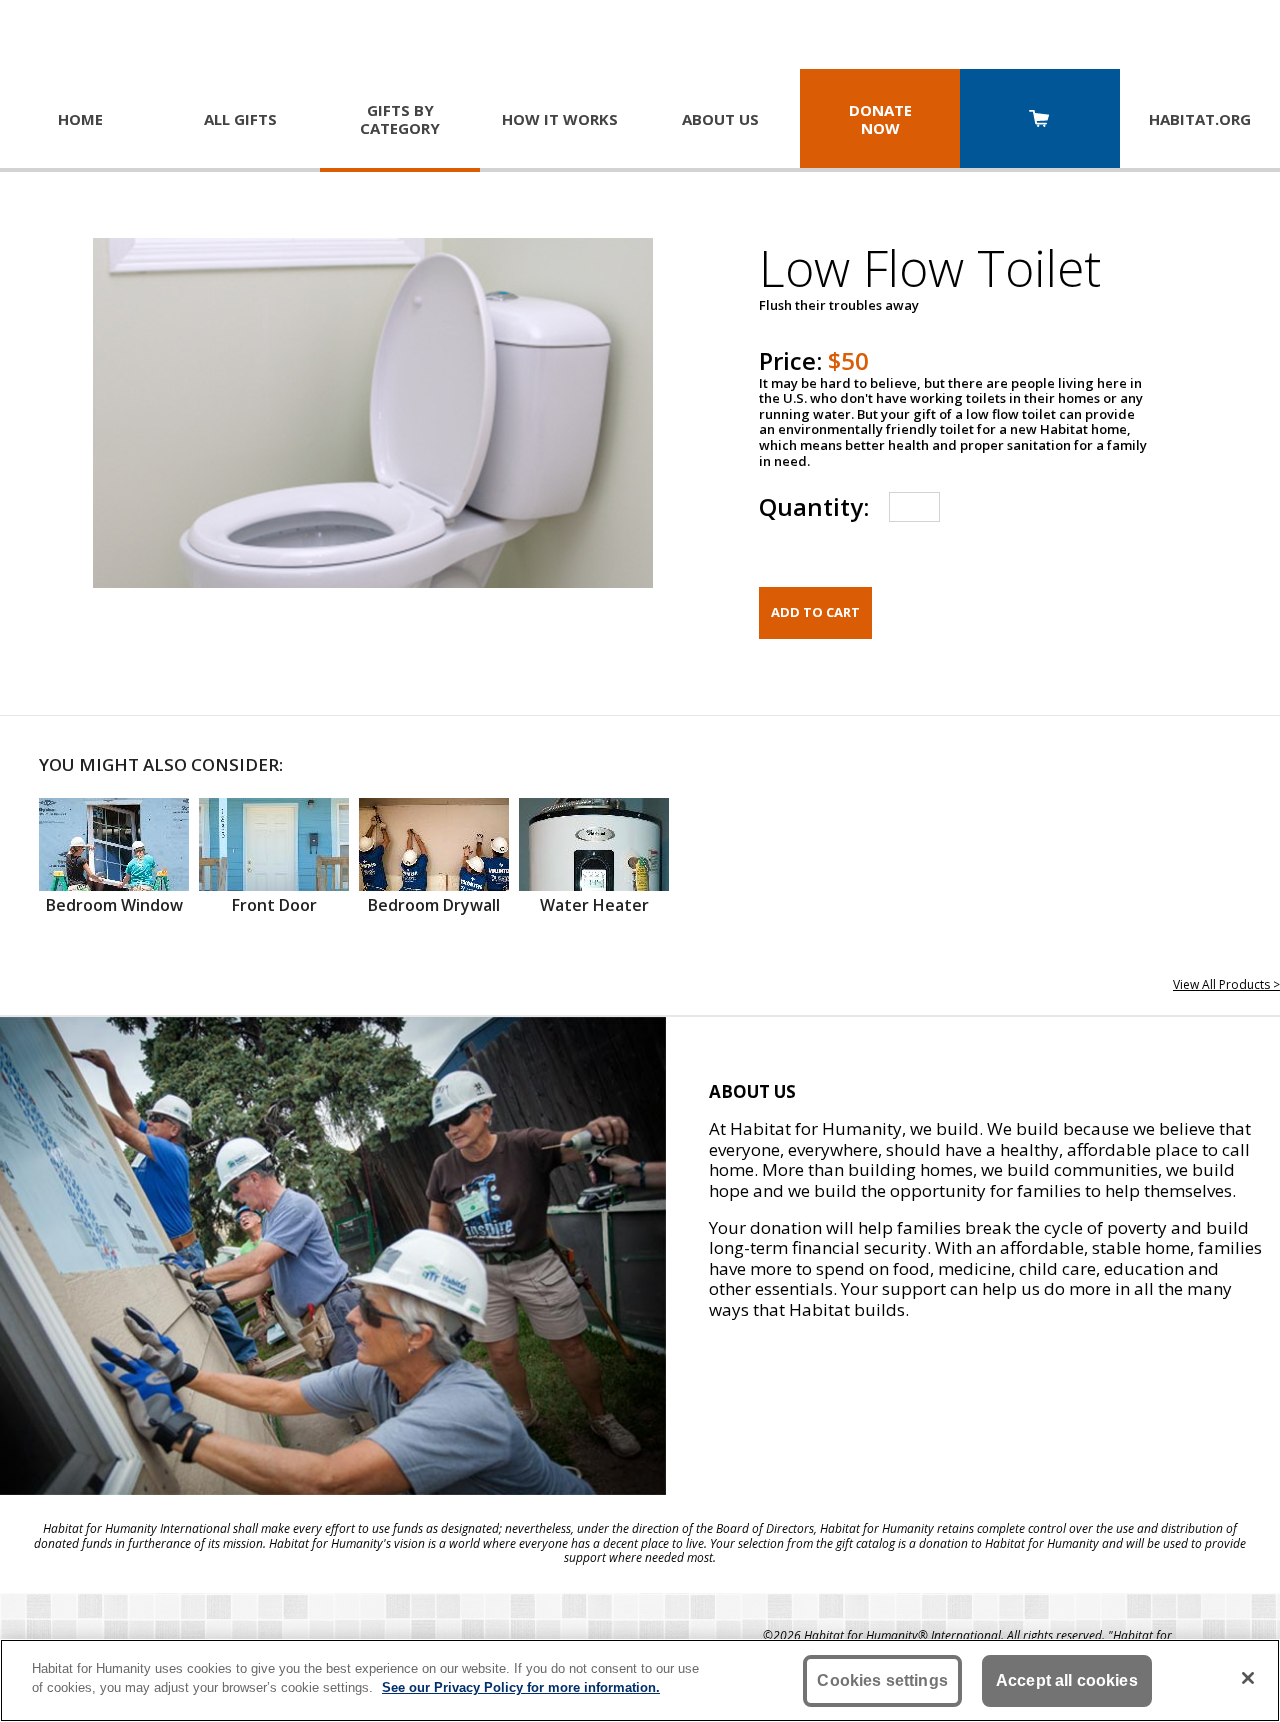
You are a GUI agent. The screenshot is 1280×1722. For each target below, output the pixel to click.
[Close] (1248, 1678)
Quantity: (814, 506)
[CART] (1040, 120)
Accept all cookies (1067, 1680)
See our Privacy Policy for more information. (521, 1687)
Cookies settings (882, 1680)
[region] (640, 1680)
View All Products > (1226, 984)
